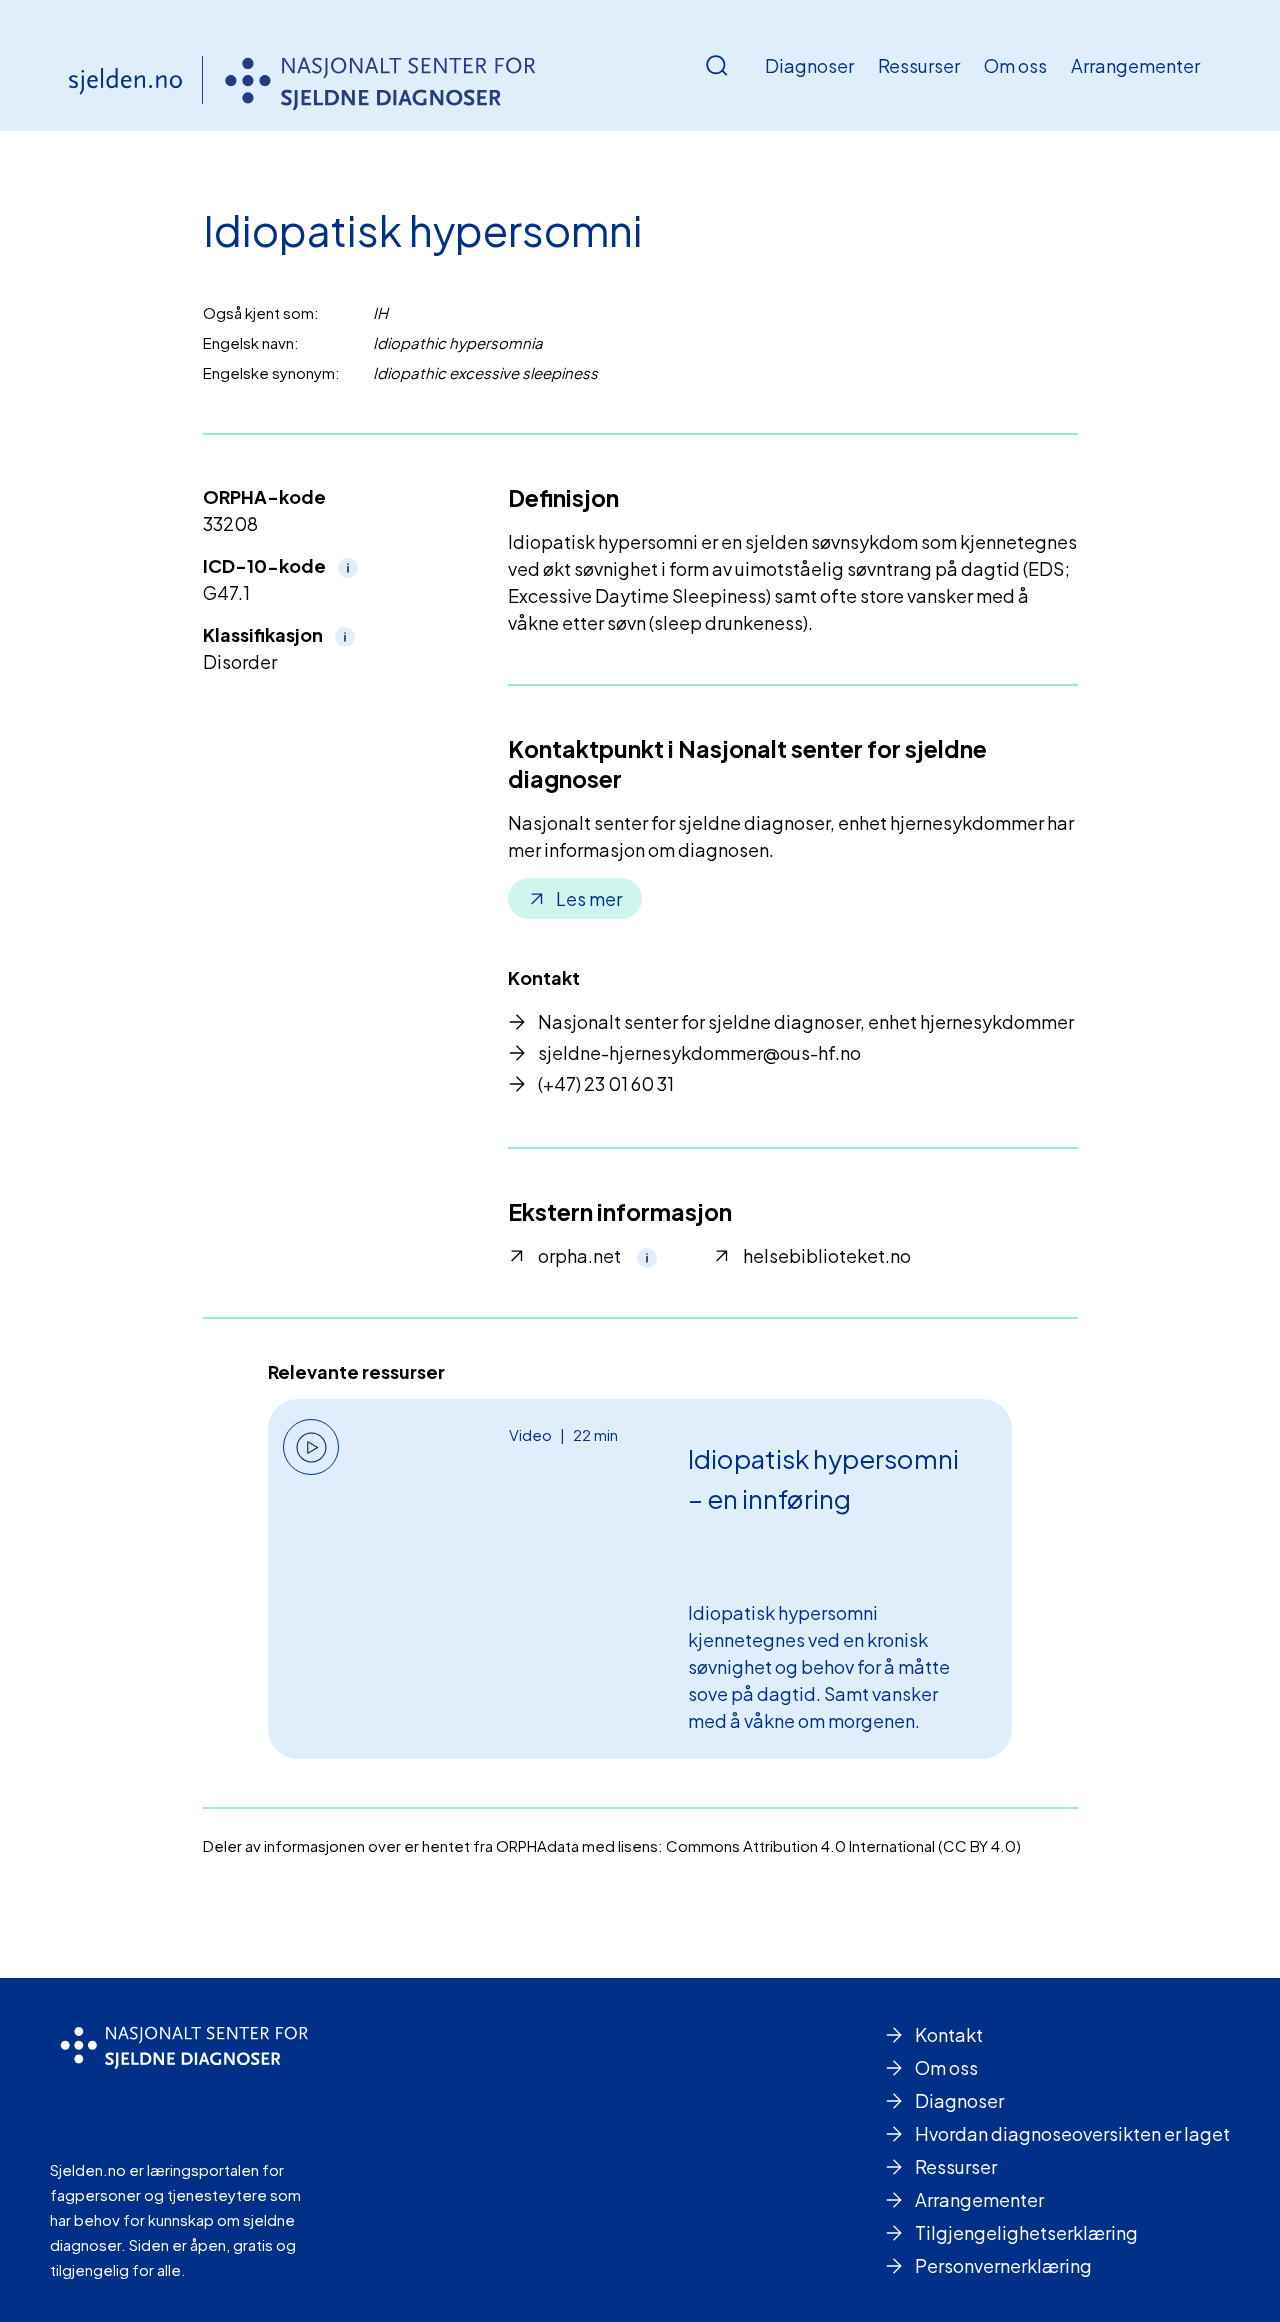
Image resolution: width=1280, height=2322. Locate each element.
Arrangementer (1135, 65)
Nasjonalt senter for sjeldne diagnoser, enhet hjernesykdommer (806, 1021)
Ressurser (919, 65)
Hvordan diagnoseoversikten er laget (1072, 2133)
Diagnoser (809, 65)
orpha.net (579, 1255)
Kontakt (949, 2034)
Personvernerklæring (1003, 2265)
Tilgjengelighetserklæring (1026, 2232)
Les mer (589, 898)
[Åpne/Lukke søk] (717, 66)
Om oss (1015, 65)
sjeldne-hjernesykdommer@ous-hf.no (699, 1052)
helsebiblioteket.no (827, 1255)
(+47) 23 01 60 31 (606, 1083)
